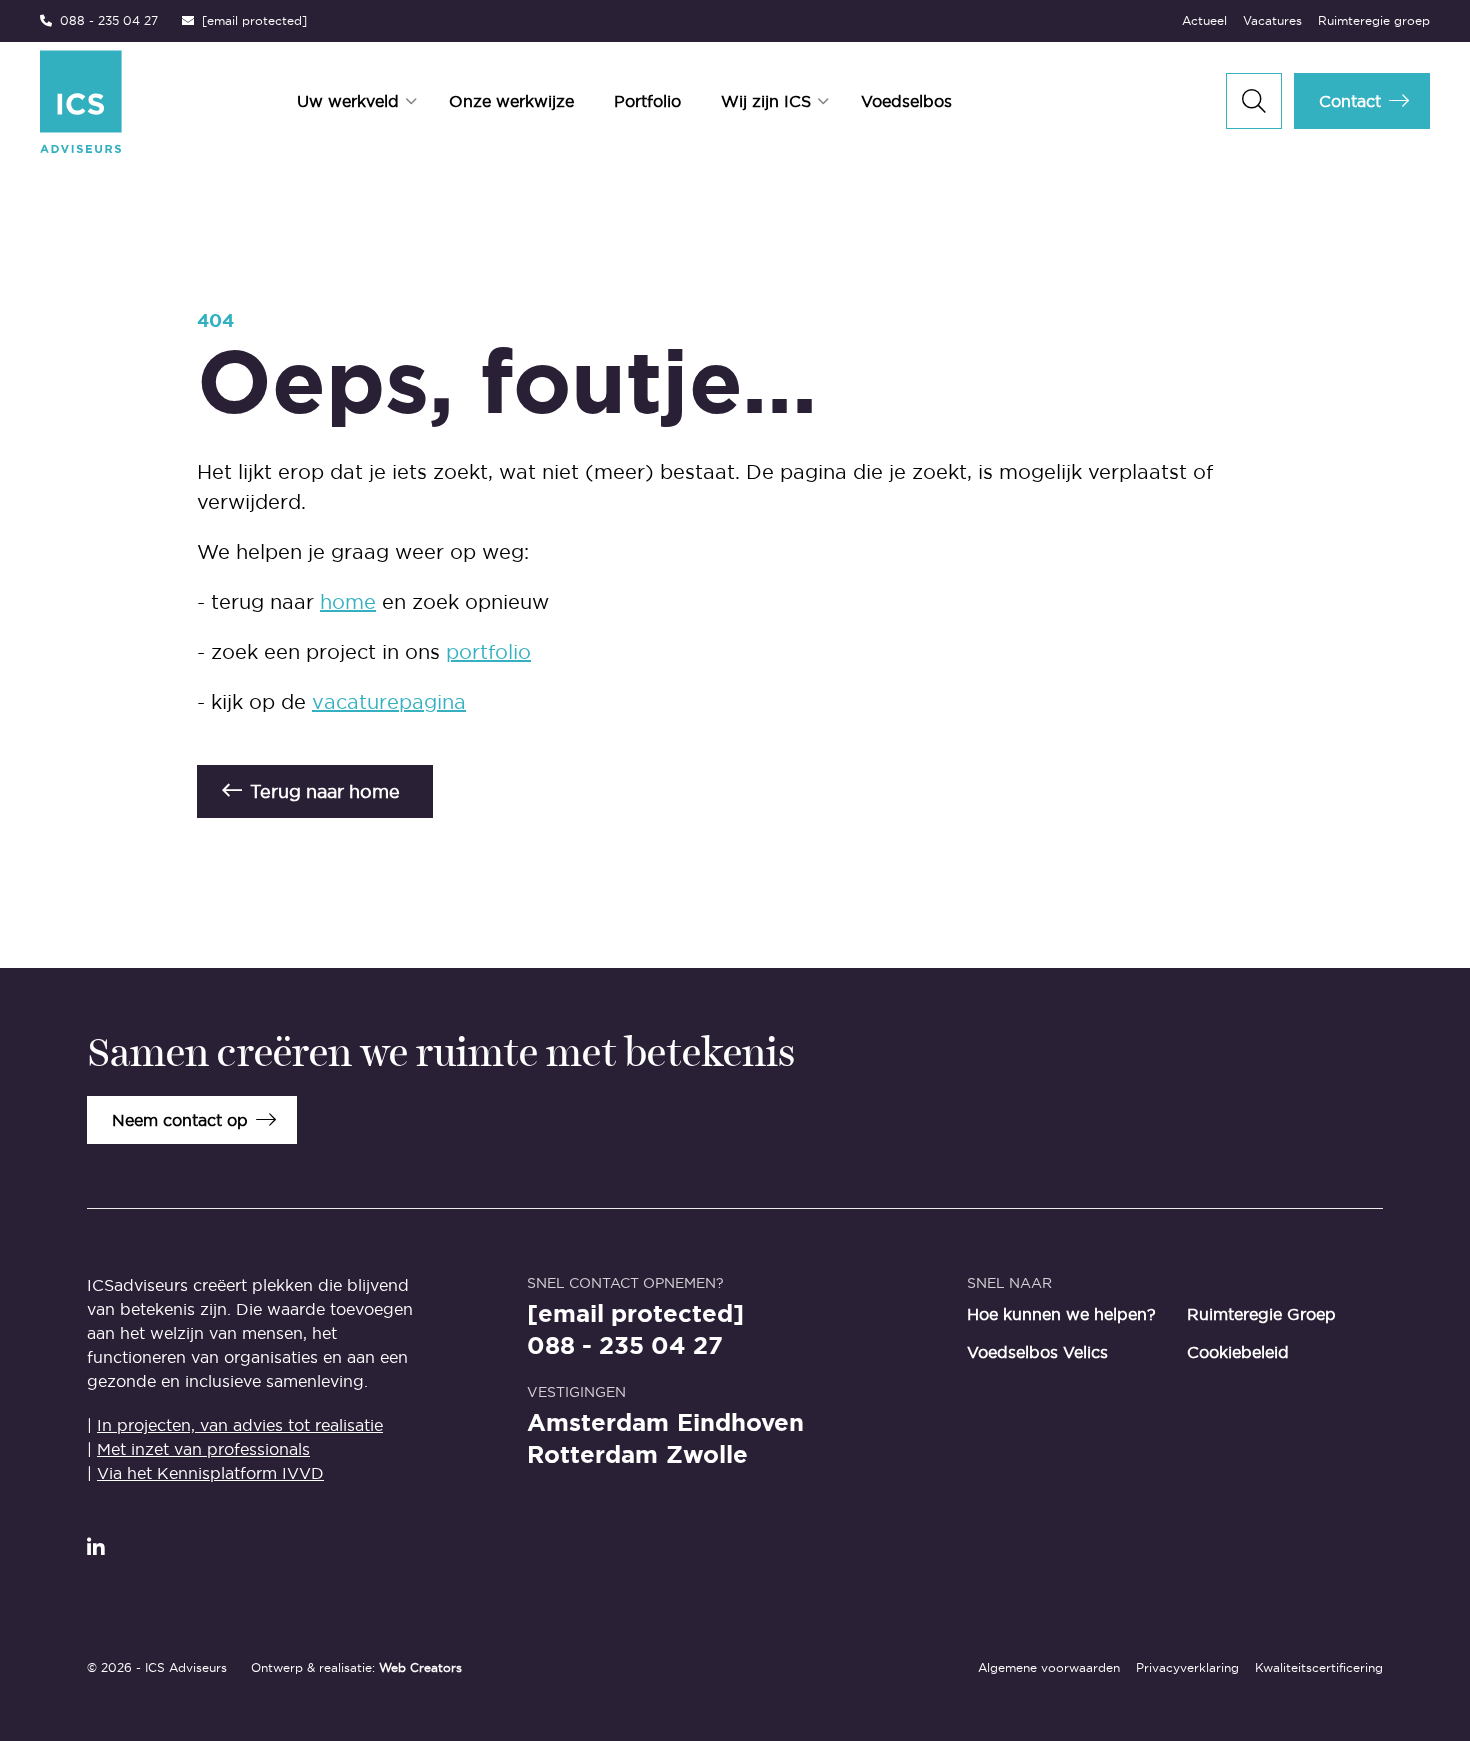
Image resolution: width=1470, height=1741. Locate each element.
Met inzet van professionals (203, 1449)
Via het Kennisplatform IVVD (210, 1473)
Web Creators (420, 1667)
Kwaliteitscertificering (1319, 1667)
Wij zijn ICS (766, 101)
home (348, 602)
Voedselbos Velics (1037, 1352)
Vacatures (1272, 20)
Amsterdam (598, 1423)
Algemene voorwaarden (1049, 1667)
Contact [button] (1350, 101)
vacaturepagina (389, 702)
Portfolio (647, 101)
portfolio (488, 652)
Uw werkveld (348, 101)
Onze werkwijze (511, 101)
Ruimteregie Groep (1261, 1314)
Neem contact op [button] (180, 1120)
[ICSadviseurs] (81, 101)
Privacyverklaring (1187, 1667)
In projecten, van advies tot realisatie (240, 1425)
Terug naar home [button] (325, 791)
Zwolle (707, 1455)
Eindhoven (740, 1423)
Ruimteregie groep (1374, 20)
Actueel (1204, 20)
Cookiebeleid (1238, 1352)
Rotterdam (592, 1455)
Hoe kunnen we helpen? (1061, 1314)
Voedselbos (906, 101)
